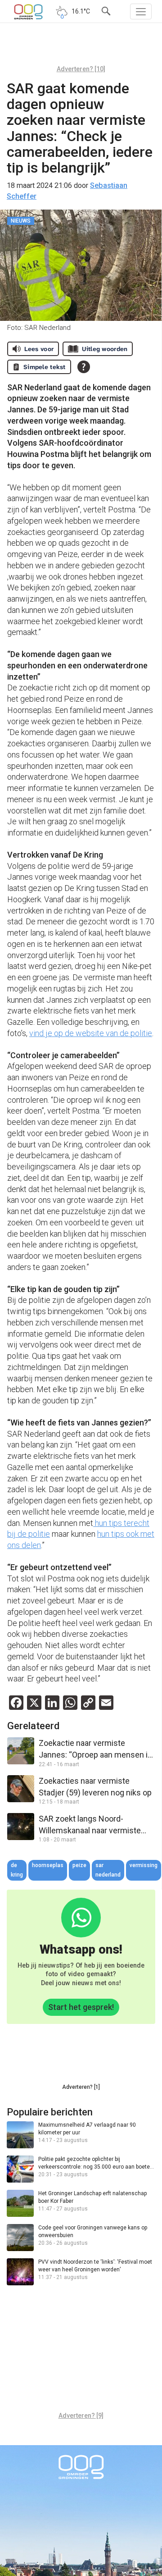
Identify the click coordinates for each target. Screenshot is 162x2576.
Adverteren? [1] (81, 2087)
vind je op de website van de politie (91, 1033)
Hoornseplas (48, 1865)
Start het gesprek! (81, 2007)
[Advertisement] (81, 47)
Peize (79, 1865)
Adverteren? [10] (81, 69)
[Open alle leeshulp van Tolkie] (84, 367)
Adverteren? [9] (81, 2416)
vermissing (144, 1865)
